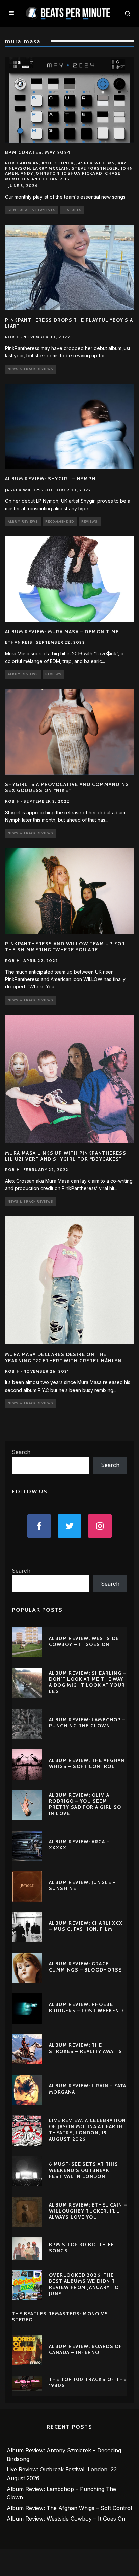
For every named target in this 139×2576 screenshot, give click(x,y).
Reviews (90, 522)
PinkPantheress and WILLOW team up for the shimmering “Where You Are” (65, 947)
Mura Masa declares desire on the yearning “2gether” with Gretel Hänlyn (63, 1357)
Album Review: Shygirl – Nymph (50, 479)
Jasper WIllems (24, 490)
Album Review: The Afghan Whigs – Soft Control (87, 1763)
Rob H (12, 337)
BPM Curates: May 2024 (38, 152)
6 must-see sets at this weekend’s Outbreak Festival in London (84, 2170)
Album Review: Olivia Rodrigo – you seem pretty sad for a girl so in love (85, 1804)
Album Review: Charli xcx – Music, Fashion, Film (86, 1926)
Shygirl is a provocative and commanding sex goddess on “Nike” (67, 787)
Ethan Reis (19, 642)
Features (72, 210)
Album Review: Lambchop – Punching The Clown (87, 1723)
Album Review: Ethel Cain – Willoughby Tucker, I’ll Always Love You (88, 2211)
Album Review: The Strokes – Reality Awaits (86, 2048)
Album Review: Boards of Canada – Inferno (86, 2349)
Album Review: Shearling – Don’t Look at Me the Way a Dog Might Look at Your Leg (88, 1682)
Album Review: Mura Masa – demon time (62, 632)
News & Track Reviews (31, 369)
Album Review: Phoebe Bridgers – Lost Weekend (86, 2007)
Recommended (60, 522)
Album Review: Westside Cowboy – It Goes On (84, 1641)
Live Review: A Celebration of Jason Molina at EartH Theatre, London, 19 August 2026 (87, 2130)
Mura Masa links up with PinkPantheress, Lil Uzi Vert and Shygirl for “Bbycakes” (66, 1156)
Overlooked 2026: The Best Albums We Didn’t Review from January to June (84, 2284)
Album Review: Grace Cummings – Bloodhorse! (86, 1967)
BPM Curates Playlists (32, 210)
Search (21, 1452)
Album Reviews (23, 522)
